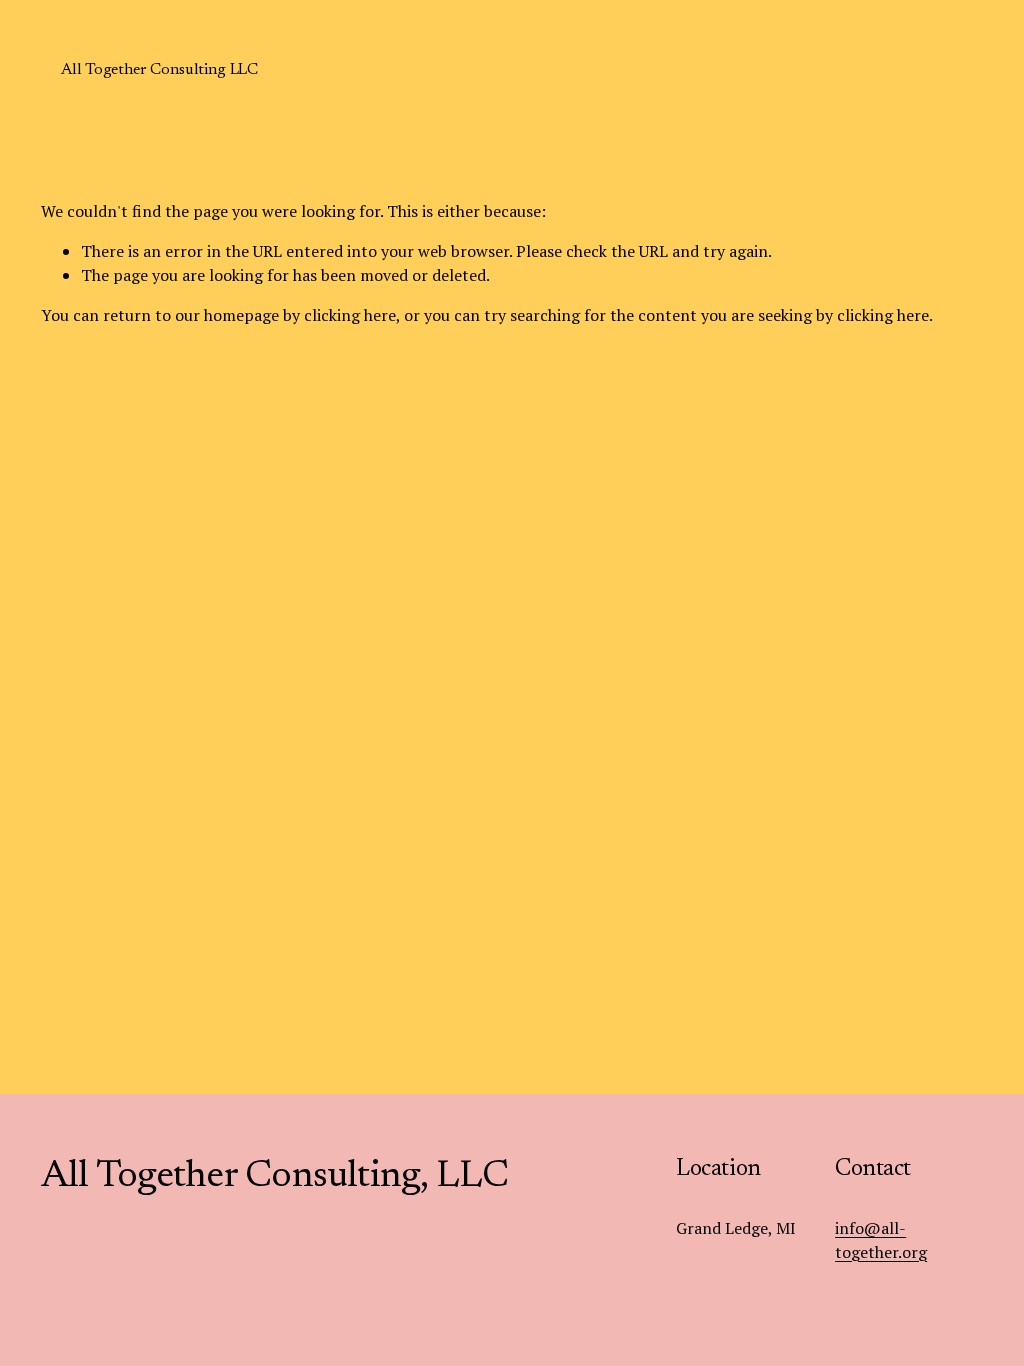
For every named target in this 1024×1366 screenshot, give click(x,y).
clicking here (350, 315)
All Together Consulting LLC (159, 70)
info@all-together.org (881, 1240)
